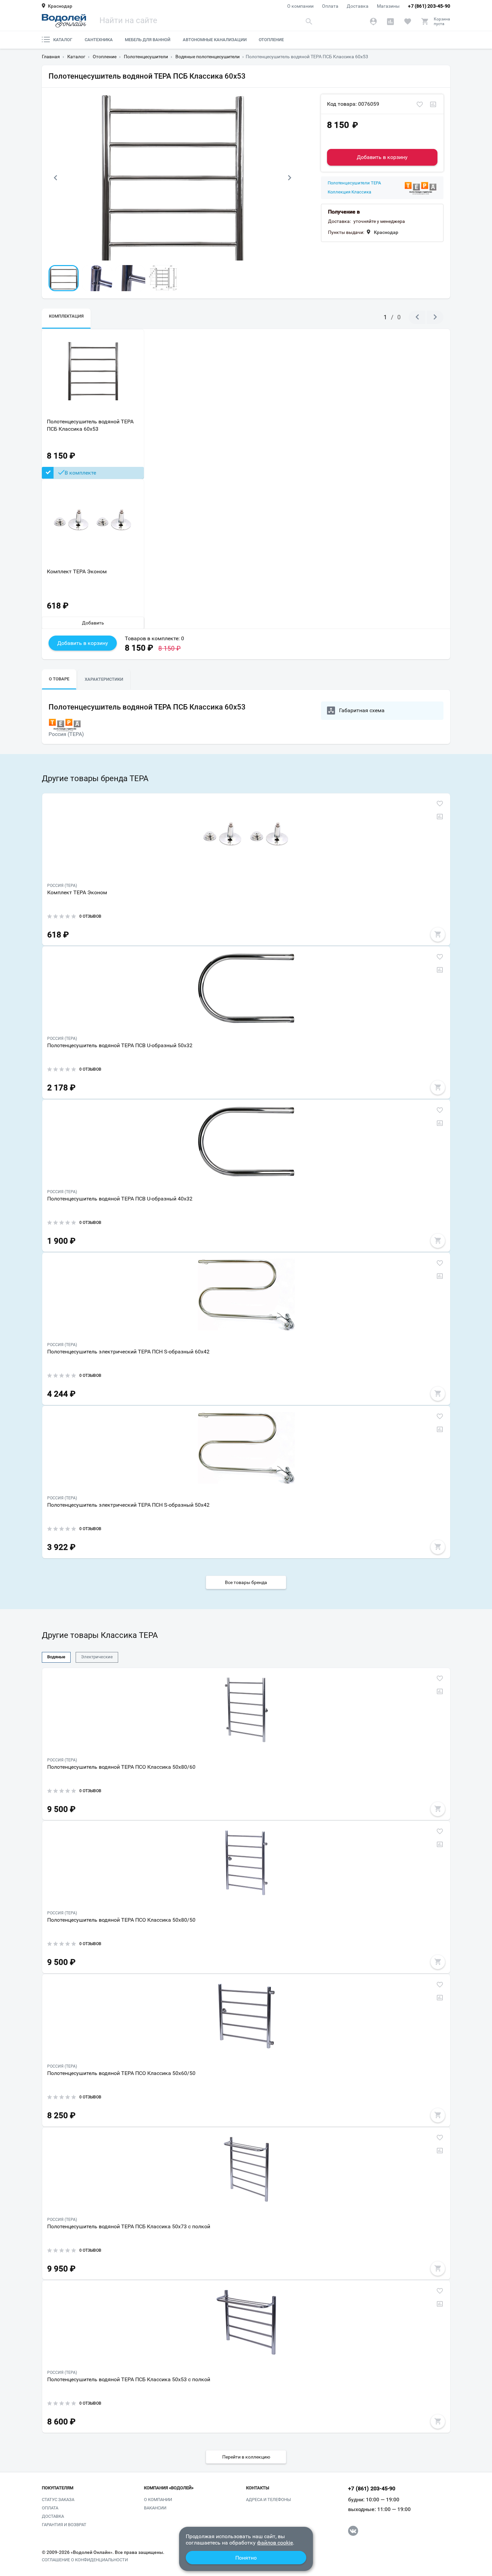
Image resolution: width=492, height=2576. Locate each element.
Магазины (388, 6)
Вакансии (155, 2508)
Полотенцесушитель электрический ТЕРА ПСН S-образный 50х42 (128, 1505)
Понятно (246, 2558)
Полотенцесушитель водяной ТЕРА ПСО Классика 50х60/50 (121, 2073)
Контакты (258, 2488)
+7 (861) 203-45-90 (429, 6)
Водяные (56, 1657)
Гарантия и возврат (64, 2525)
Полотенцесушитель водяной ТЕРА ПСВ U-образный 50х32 (120, 1045)
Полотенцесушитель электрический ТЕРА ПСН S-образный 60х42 (128, 1352)
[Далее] (290, 178)
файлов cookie (275, 2543)
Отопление (271, 40)
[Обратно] (55, 178)
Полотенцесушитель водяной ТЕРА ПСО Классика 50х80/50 (121, 1920)
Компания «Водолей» (169, 2488)
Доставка (358, 6)
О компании (300, 6)
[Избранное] (407, 21)
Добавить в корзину (382, 157)
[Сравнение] (390, 21)
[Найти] (309, 21)
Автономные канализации (215, 40)
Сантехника (99, 40)
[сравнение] (433, 105)
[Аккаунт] (373, 21)
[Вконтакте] (353, 2531)
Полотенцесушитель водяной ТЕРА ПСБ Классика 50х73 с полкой (129, 2226)
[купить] (438, 934)
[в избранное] (420, 105)
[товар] (246, 835)
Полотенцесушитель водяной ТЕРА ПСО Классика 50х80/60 (121, 1767)
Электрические (97, 1657)
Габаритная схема (362, 710)
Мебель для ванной (148, 40)
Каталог (63, 40)
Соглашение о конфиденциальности (85, 2560)
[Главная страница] (64, 21)
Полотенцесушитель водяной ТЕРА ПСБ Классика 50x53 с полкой (129, 2379)
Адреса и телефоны (268, 2500)
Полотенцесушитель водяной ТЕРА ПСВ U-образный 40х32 (120, 1199)
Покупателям (58, 2488)
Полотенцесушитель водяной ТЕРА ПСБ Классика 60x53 (90, 425)
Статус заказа (58, 2500)
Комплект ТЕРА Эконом (77, 571)
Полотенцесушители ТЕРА (354, 183)
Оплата (330, 6)
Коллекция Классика (349, 192)
